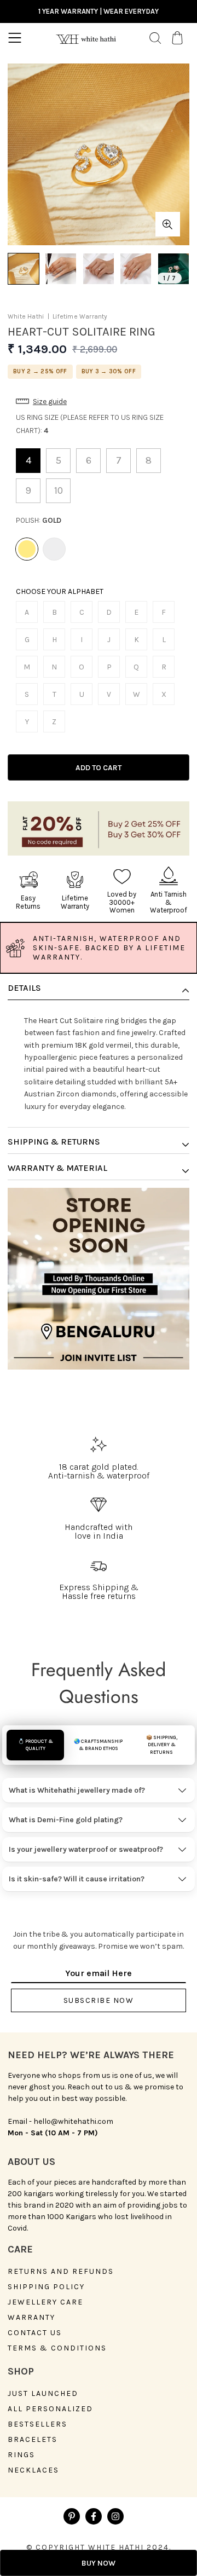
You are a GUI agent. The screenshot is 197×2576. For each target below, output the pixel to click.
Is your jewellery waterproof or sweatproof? (86, 1849)
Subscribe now (99, 2000)
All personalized (50, 2409)
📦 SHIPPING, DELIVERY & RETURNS (162, 1745)
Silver (54, 549)
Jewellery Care (45, 2302)
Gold (27, 549)
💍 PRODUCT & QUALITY (36, 1745)
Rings (21, 2455)
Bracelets (33, 2440)
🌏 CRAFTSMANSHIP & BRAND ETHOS (98, 1745)
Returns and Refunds (61, 2272)
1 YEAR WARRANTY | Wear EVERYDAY (99, 11)
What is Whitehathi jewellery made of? (77, 1790)
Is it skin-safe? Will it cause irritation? (77, 1879)
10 (59, 490)
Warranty (31, 2318)
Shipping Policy (46, 2287)
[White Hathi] (86, 38)
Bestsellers (37, 2424)
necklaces (33, 2470)
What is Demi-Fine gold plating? (66, 1820)
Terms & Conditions (57, 2348)
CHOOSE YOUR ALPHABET (60, 592)
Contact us (35, 2333)
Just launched (43, 2394)
